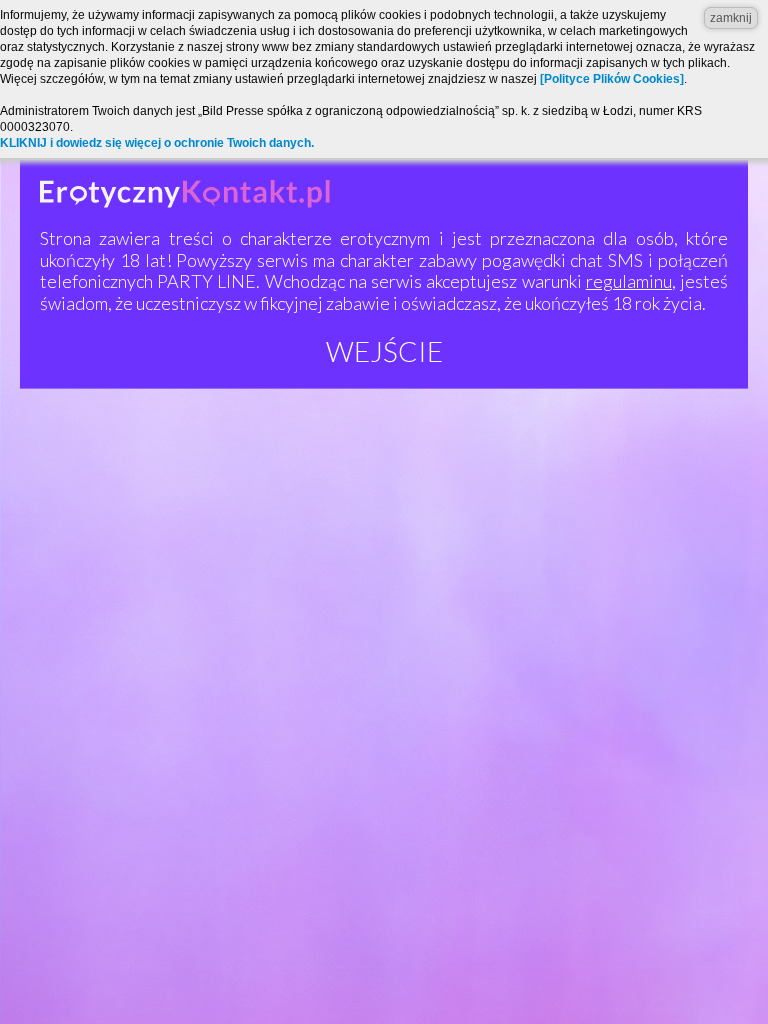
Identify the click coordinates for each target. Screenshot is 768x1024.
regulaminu (629, 281)
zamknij (731, 18)
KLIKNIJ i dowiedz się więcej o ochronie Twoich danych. (157, 143)
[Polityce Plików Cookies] (612, 79)
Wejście (384, 351)
